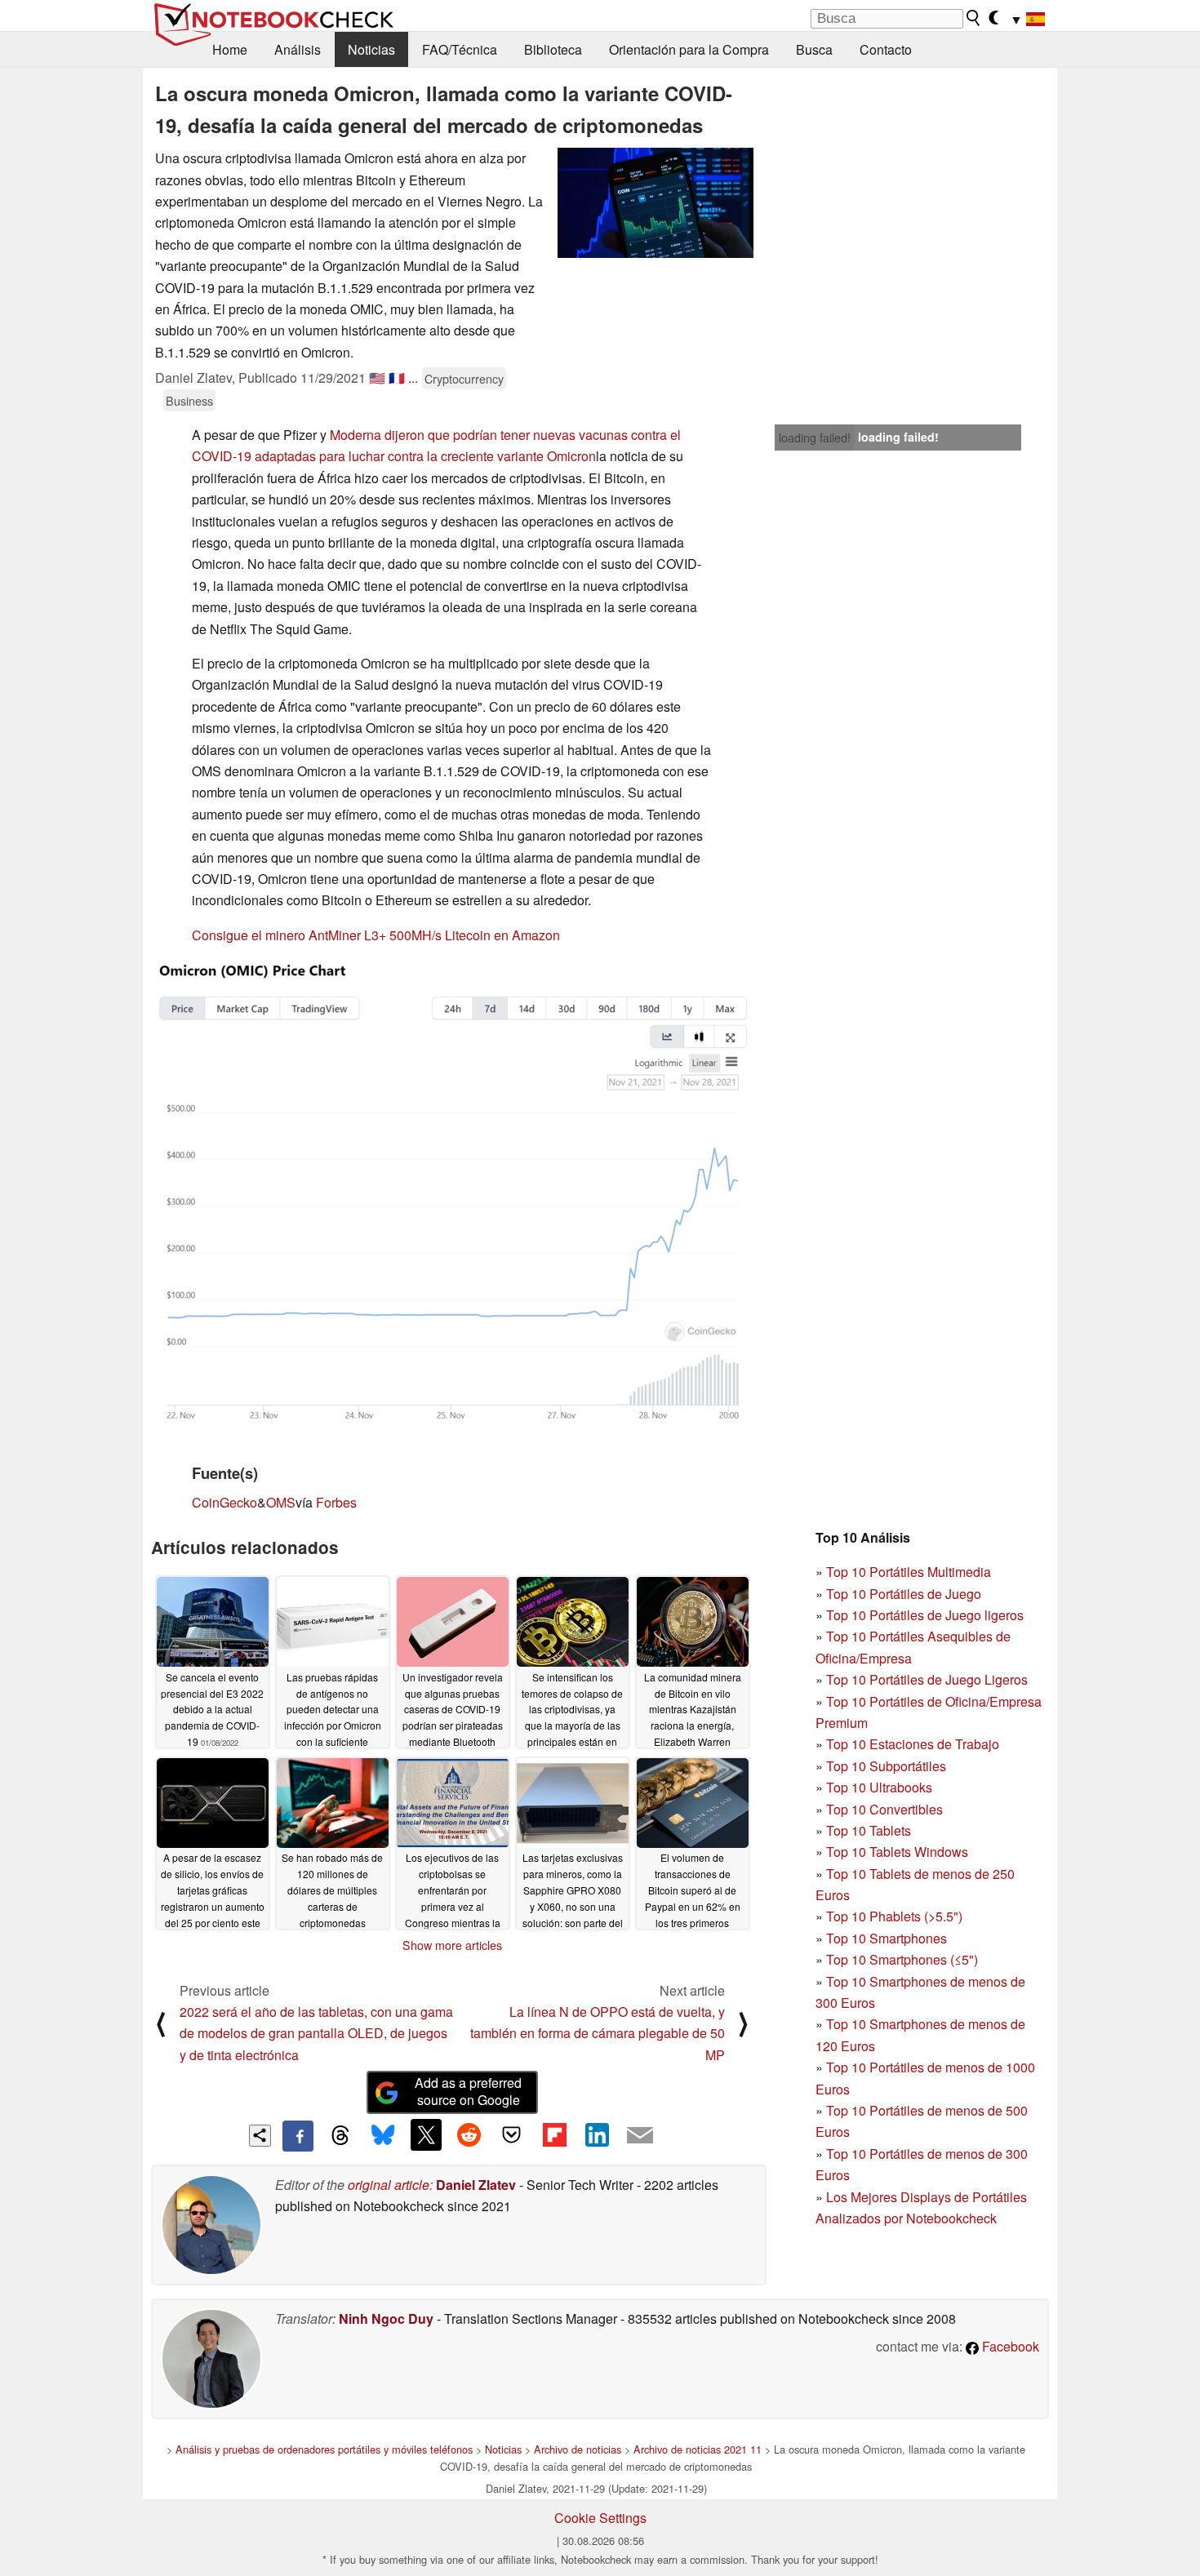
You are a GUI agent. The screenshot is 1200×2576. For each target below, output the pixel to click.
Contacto (886, 49)
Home (230, 49)
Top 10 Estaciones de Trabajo (913, 1744)
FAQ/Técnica (460, 49)
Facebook (1009, 2346)
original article (389, 2185)
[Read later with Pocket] (512, 2134)
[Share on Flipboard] (554, 2134)
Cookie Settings (600, 2518)
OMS (281, 1502)
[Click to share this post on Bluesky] (383, 2136)
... (413, 378)
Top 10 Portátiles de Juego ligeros (925, 1615)
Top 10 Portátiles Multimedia (909, 1572)
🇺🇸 (377, 378)
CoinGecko (224, 1502)
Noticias (371, 49)
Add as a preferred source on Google (468, 2091)
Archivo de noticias (578, 2449)
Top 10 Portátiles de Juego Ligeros (927, 1679)
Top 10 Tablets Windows (897, 1852)
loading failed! (815, 437)
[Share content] (260, 2136)
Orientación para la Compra (689, 49)
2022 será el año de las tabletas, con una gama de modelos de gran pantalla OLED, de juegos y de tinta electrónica (316, 2033)
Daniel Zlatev (476, 2185)
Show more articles (452, 1945)
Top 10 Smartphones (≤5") (902, 1959)
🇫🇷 (397, 378)
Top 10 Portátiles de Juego (904, 1594)
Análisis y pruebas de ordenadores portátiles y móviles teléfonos (324, 2449)
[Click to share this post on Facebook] (298, 2136)
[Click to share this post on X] (426, 2134)
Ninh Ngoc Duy (386, 2318)
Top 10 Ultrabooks (879, 1787)
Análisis (298, 49)
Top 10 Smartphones (887, 1938)
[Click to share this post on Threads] (340, 2136)
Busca (814, 49)
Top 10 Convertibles (884, 1809)
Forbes (336, 1502)
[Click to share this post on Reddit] (469, 2134)
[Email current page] (640, 2136)
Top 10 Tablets (869, 1830)
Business (189, 400)
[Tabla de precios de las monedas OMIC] (452, 1193)
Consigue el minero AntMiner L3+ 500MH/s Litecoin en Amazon (376, 935)
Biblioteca (553, 49)
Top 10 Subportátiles (886, 1766)
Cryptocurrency (464, 378)
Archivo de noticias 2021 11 (698, 2449)
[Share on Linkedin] (597, 2134)
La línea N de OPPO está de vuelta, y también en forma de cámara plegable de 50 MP (598, 2033)
